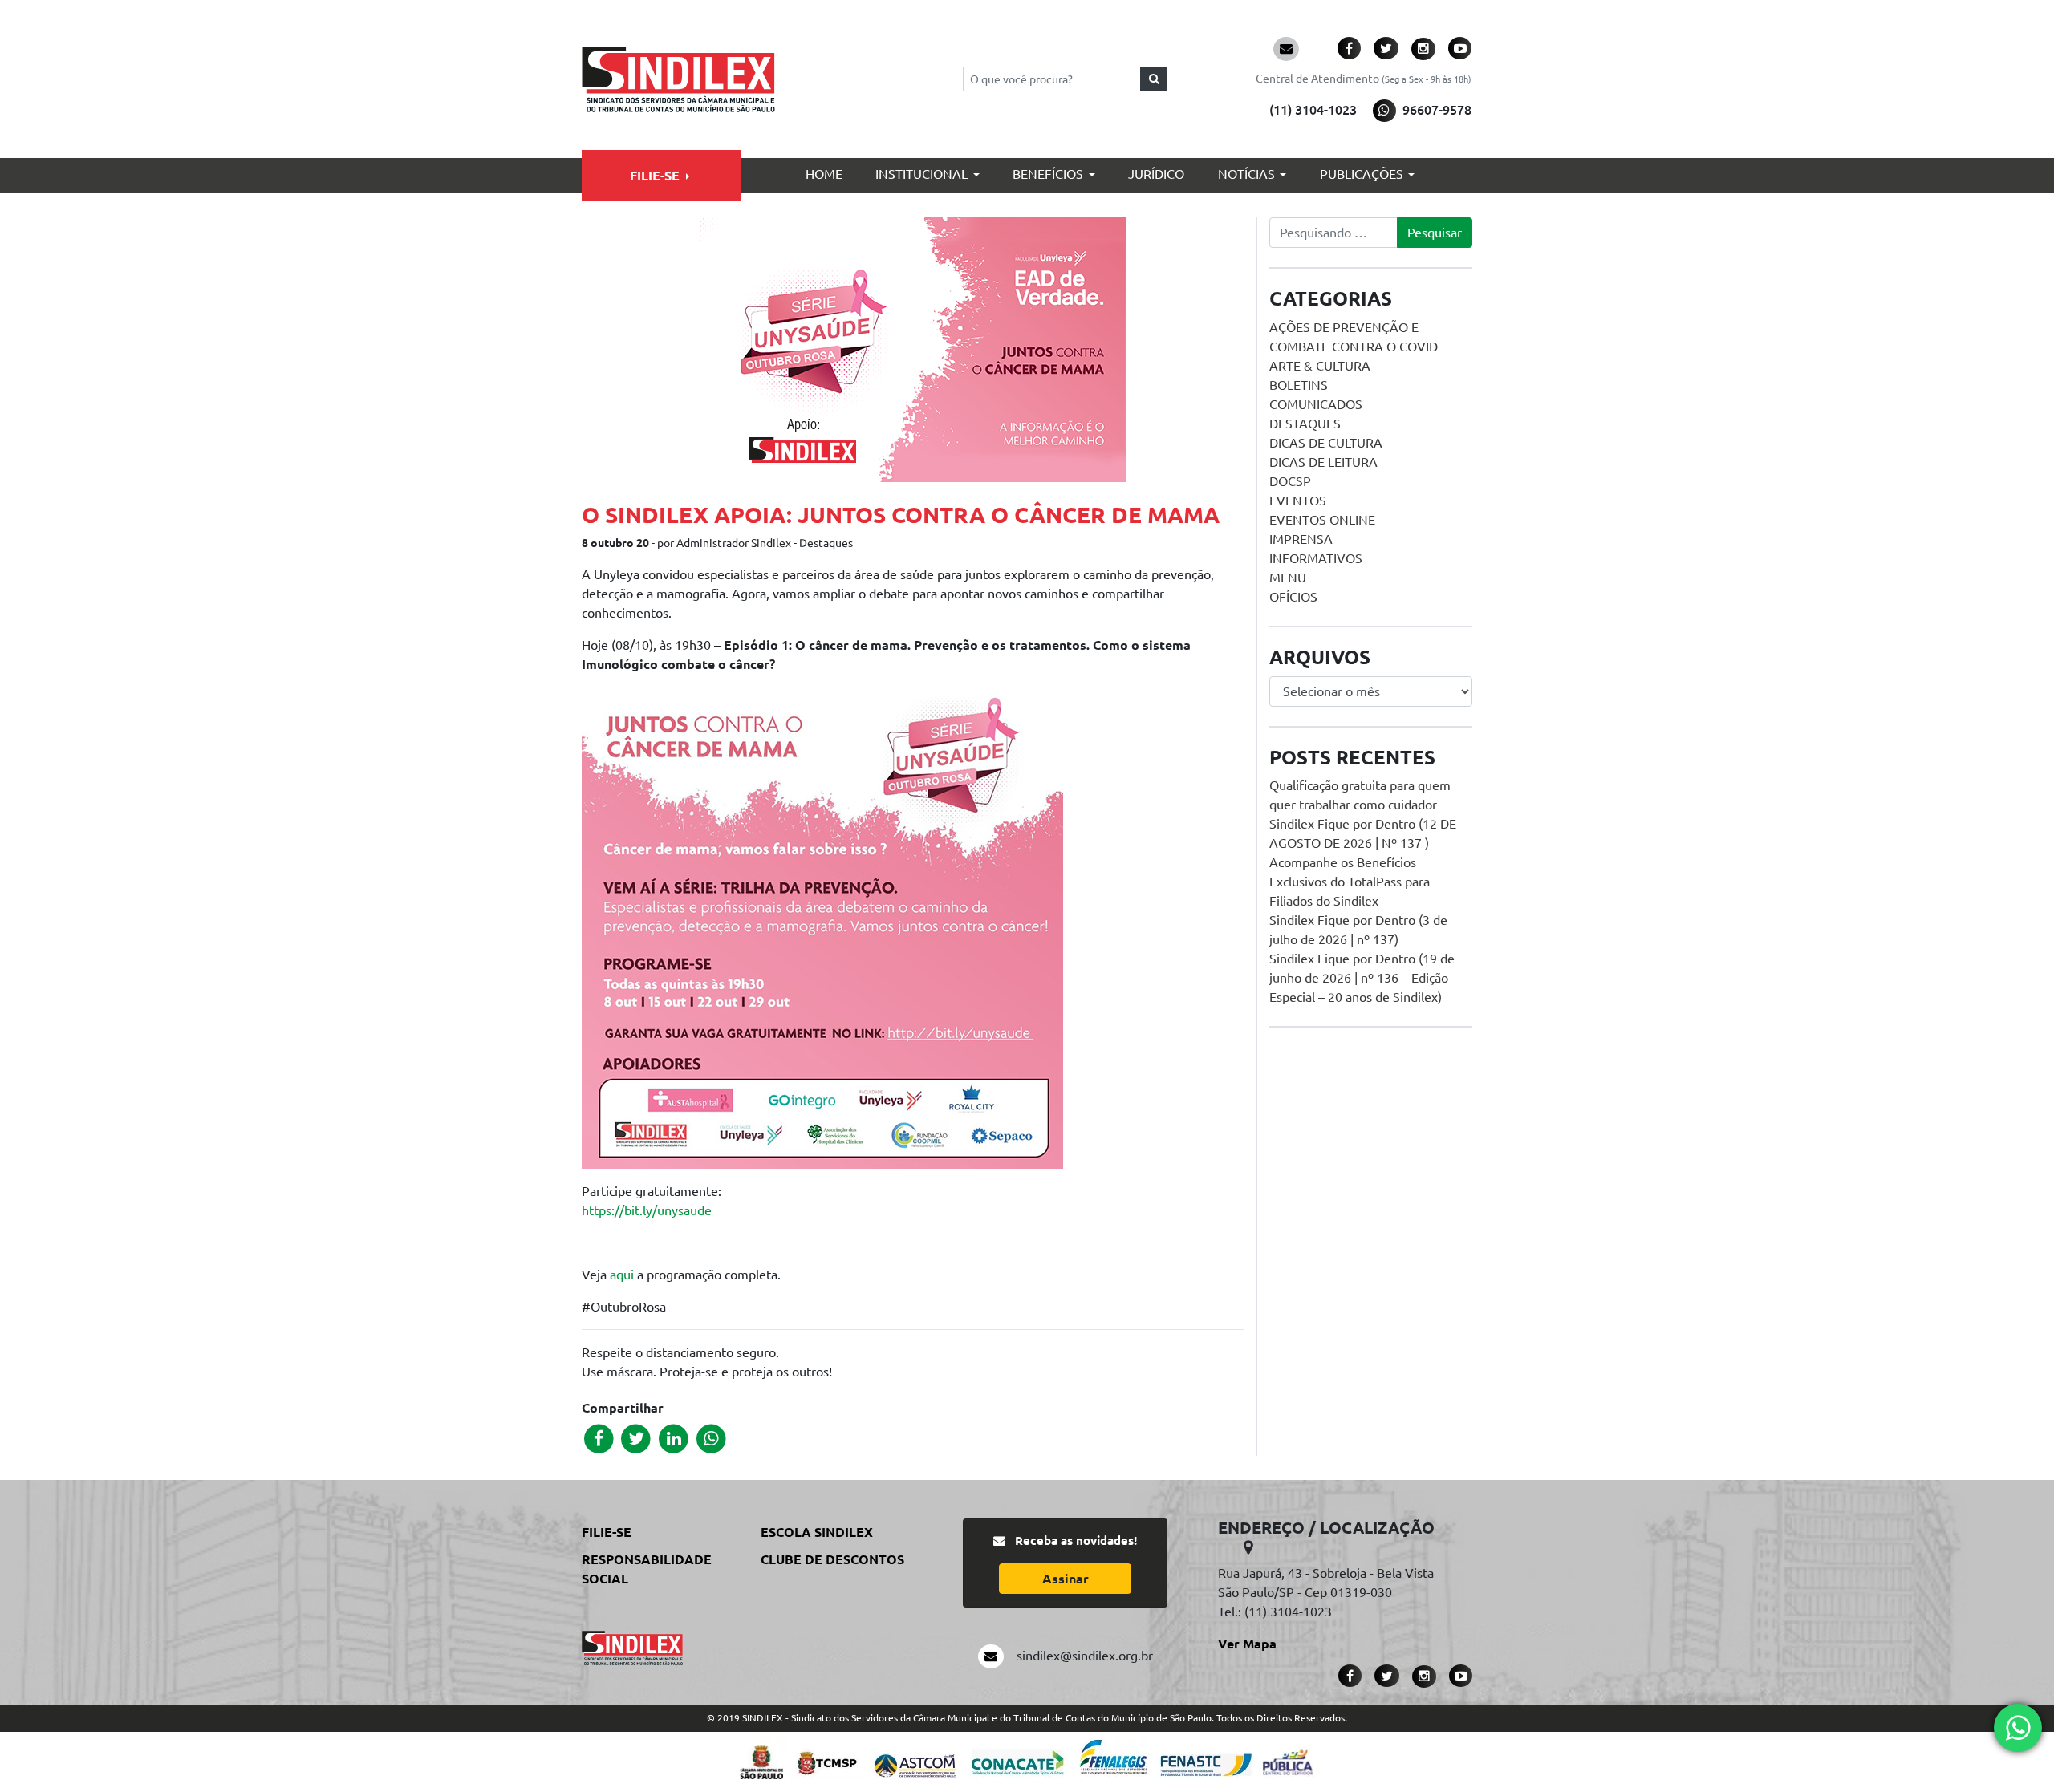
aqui (622, 1275)
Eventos (1298, 501)
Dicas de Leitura (1323, 462)
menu (1288, 578)
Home (824, 174)
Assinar (1066, 1579)
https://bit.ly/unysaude (647, 1210)
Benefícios (1048, 174)
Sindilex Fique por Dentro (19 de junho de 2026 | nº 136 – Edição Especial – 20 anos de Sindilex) (1362, 978)
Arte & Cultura (1320, 366)
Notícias (1246, 174)
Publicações (1362, 174)
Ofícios (1293, 597)
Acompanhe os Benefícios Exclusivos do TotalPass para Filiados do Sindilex (1350, 882)
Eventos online (1322, 520)
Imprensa (1301, 539)
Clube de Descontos (832, 1559)
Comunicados (1316, 404)
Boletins (1299, 385)
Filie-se (655, 176)
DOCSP (1290, 481)
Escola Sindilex (817, 1532)
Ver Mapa (1247, 1644)
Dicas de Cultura (1326, 443)
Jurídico (1156, 174)
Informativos (1316, 558)
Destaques (1305, 424)
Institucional (921, 174)
